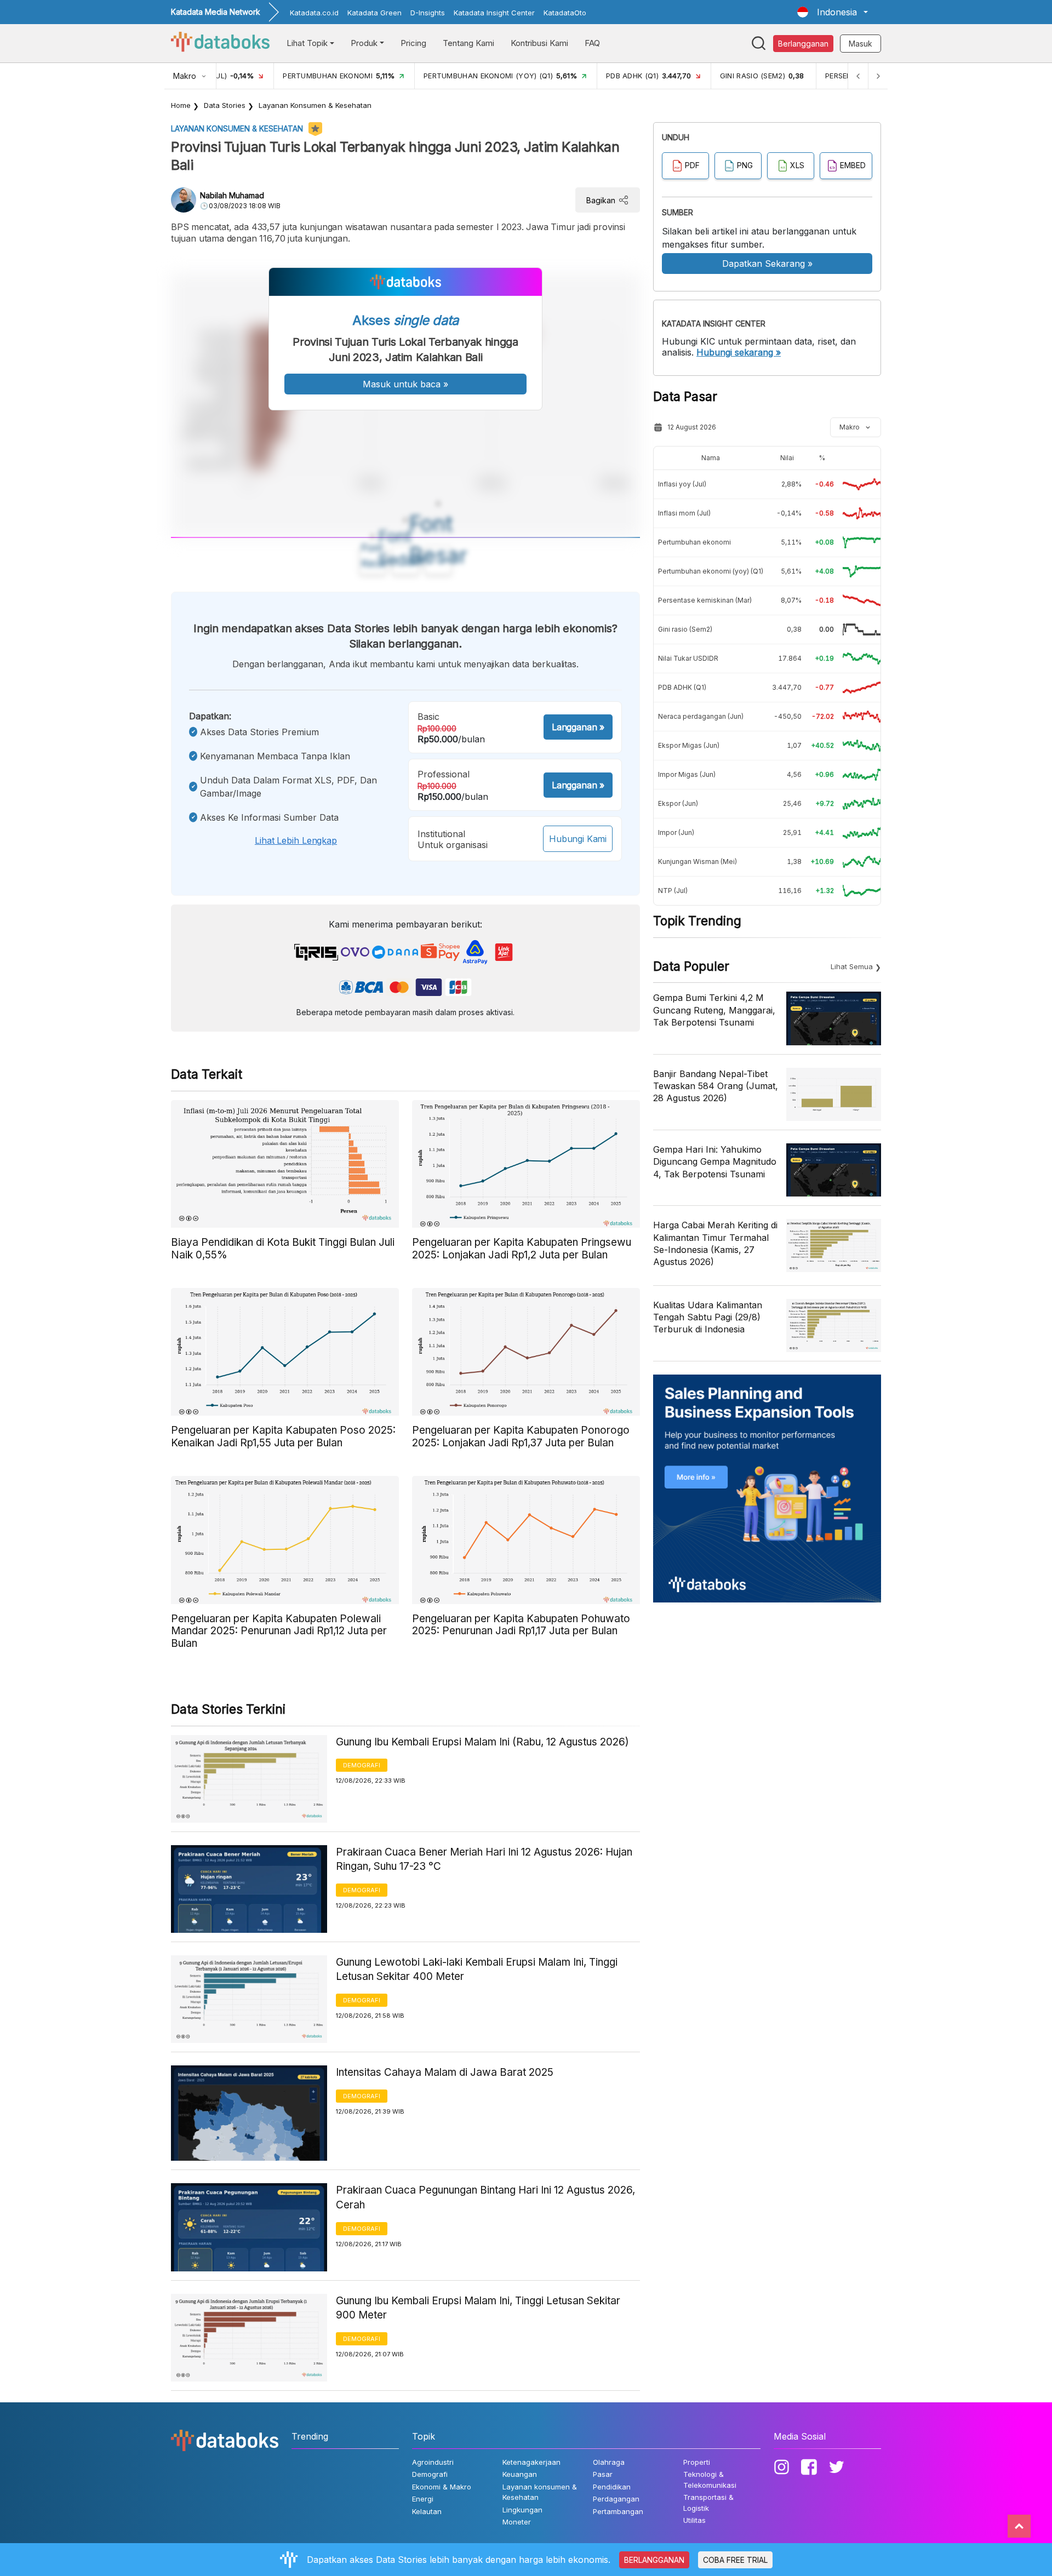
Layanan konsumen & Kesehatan (315, 105)
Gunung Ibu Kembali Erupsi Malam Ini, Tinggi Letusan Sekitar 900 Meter (478, 2308)
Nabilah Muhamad (232, 195)
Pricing (413, 43)
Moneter (517, 2522)
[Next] (878, 76)
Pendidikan (612, 2487)
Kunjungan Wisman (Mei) (697, 861)
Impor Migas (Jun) (687, 774)
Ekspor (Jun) (678, 803)
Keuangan (520, 2474)
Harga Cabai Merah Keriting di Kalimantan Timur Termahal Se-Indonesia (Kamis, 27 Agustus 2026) (715, 1243)
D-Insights (428, 13)
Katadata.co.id (314, 13)
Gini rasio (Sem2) (685, 629)
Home (181, 105)
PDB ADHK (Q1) (682, 687)
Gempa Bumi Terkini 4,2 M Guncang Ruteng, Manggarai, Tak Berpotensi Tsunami (714, 1010)
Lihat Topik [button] (307, 43)
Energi (423, 2499)
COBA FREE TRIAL (735, 2560)
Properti (697, 2462)
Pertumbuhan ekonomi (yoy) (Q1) (711, 571)
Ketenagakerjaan (531, 2462)
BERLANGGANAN (654, 2560)
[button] (833, 12)
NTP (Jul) (673, 891)
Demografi (362, 1765)
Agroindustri (433, 2462)
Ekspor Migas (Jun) (689, 745)
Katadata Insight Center (494, 13)
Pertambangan (618, 2511)
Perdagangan (616, 2499)
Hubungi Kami (578, 839)
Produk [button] (364, 43)
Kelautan (427, 2511)
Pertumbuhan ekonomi (694, 542)
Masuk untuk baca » (405, 384)
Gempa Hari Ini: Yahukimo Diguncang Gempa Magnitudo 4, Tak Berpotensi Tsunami (715, 1162)
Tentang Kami (468, 43)
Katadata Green (375, 13)
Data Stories (225, 105)
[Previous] (858, 76)
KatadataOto (565, 13)
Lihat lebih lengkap (296, 840)
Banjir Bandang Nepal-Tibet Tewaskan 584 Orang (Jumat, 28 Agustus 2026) (716, 1086)
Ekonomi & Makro (442, 2487)
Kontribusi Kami (539, 43)
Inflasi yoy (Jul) (682, 484)
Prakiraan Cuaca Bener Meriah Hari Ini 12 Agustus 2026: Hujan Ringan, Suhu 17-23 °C (484, 1859)
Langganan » (578, 727)
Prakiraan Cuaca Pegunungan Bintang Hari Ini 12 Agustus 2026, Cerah (485, 2197)
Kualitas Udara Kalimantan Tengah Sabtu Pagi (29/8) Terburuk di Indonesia (708, 1317)
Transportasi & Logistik (708, 2503)
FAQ (592, 43)
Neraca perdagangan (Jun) (701, 716)
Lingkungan (522, 2510)
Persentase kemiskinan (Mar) (705, 600)
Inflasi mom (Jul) (684, 513)
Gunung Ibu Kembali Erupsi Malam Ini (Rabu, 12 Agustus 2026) (482, 1742)
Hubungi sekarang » (739, 352)
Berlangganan (803, 44)
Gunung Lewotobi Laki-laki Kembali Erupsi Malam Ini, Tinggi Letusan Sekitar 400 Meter (477, 1970)
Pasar (603, 2474)
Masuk (861, 44)
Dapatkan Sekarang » (767, 264)
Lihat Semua (852, 966)
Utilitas (694, 2520)
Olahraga (609, 2462)
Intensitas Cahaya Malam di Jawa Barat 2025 (445, 2072)
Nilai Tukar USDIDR (688, 658)
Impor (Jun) (676, 832)
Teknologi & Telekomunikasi (710, 2480)
